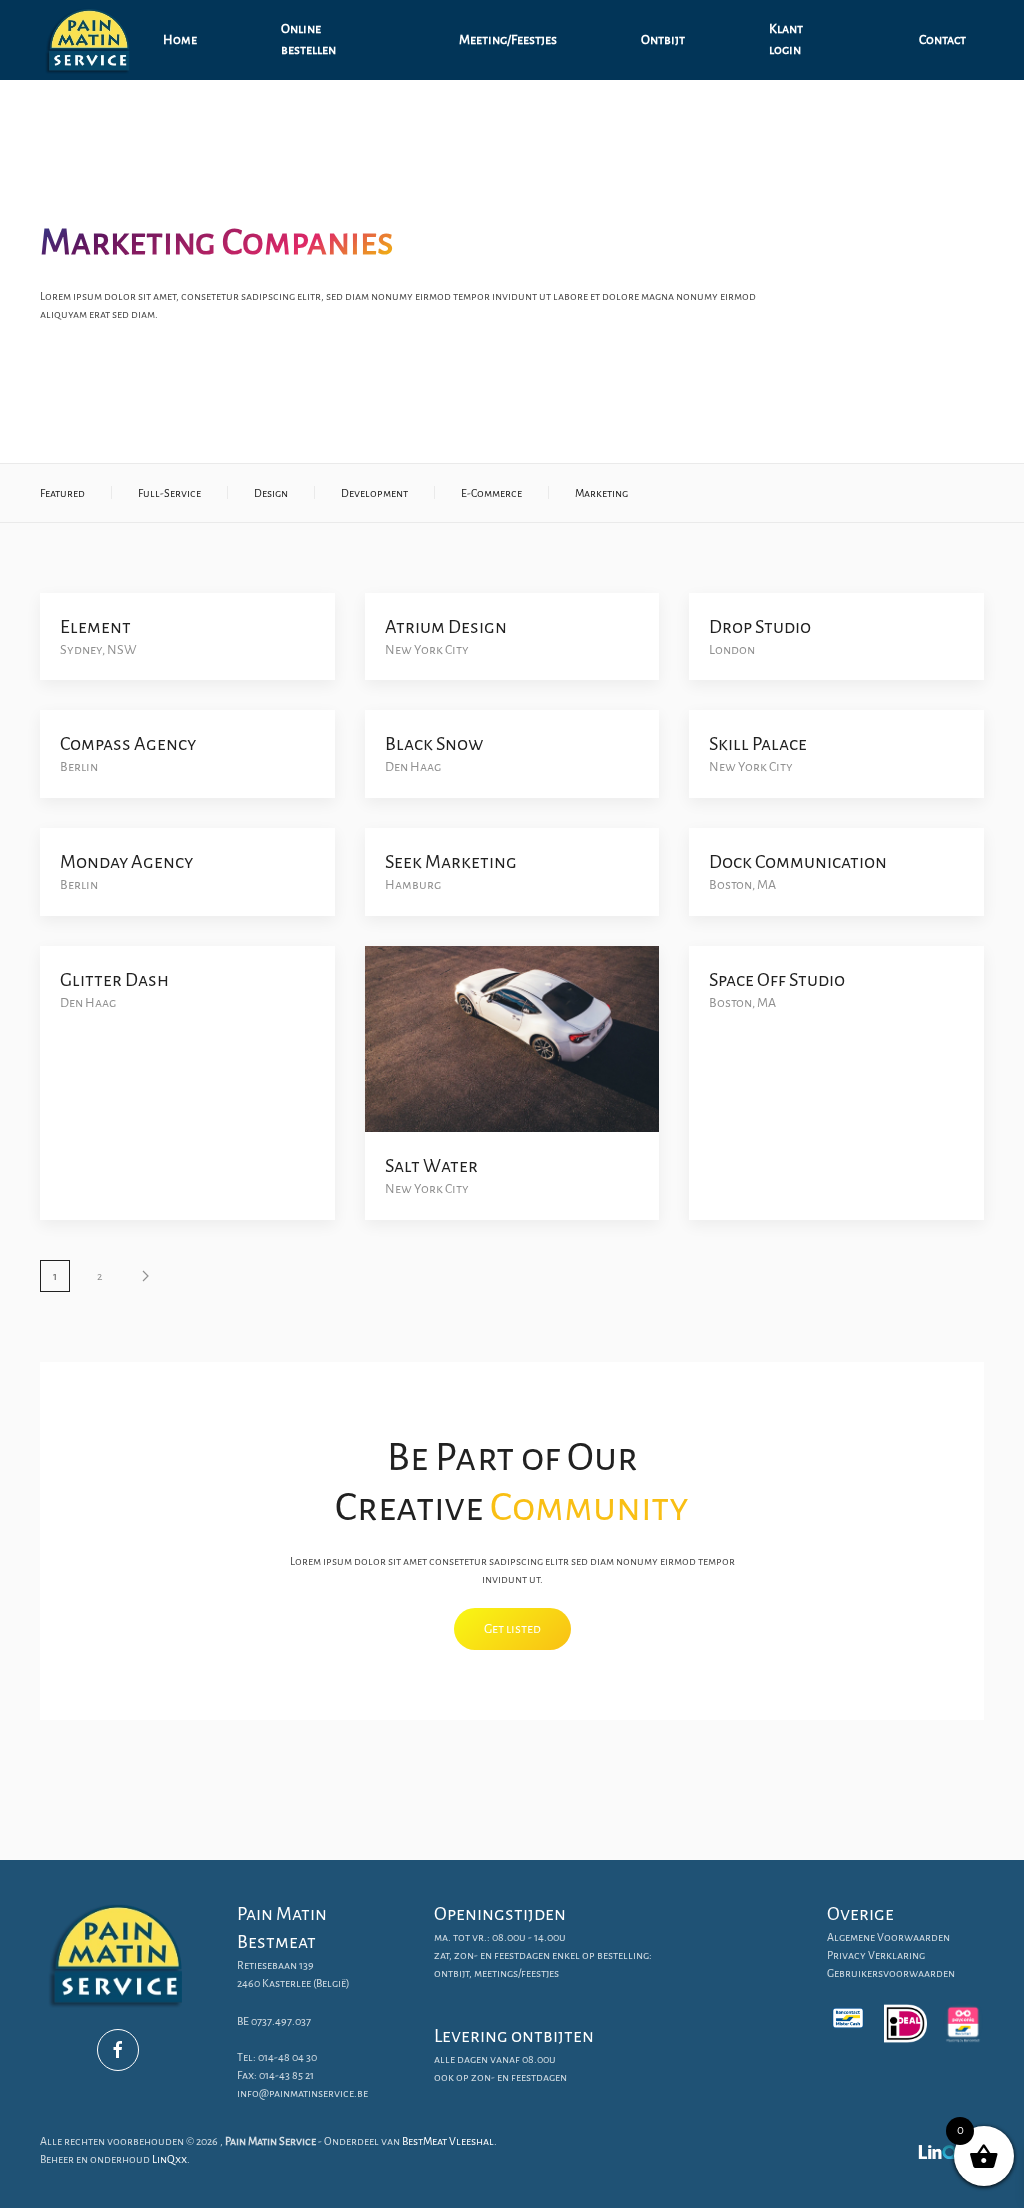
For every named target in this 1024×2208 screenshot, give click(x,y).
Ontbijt (663, 40)
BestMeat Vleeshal (448, 2141)
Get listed (512, 1629)
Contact (942, 40)
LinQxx (169, 2159)
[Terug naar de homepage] (92, 40)
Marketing (601, 493)
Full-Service (169, 493)
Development (374, 493)
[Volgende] (145, 1276)
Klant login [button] (786, 39)
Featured (62, 493)
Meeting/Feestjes (508, 40)
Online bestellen (308, 39)
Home (180, 40)
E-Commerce (491, 493)
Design (271, 493)
